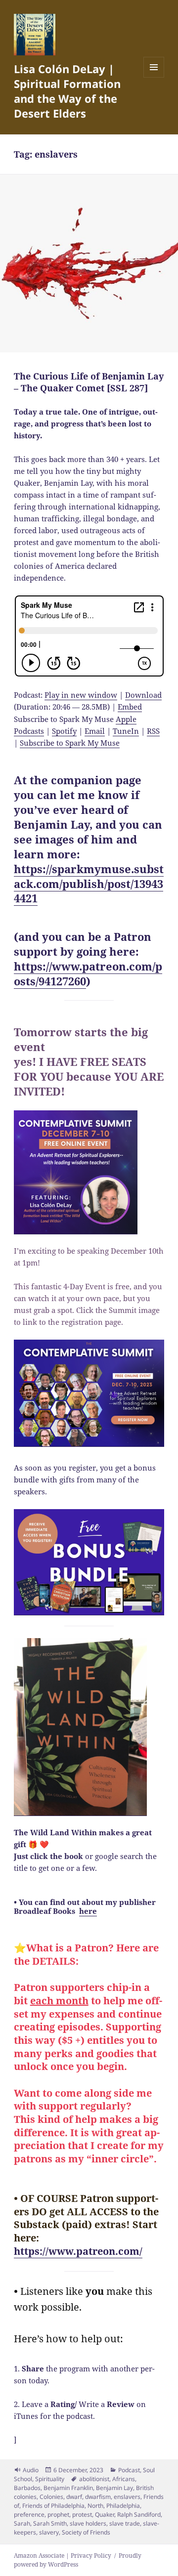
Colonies (51, 2497)
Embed (130, 707)
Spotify (64, 731)
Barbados (27, 2488)
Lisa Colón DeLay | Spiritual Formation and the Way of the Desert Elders (67, 91)
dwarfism (98, 2497)
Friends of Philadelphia (53, 2506)
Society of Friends (86, 2532)
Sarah (22, 2523)
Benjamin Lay (114, 2488)
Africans (124, 2479)
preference (29, 2514)
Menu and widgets (154, 77)
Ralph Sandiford (139, 2514)
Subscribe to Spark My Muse (70, 743)
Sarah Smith (50, 2523)
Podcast (129, 2470)
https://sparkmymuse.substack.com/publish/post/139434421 (89, 884)
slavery (49, 2532)
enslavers (127, 2497)
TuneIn (126, 731)
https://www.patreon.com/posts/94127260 (88, 973)
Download (143, 695)
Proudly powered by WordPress (78, 2560)
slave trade (125, 2523)
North (95, 2506)
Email (95, 731)
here (88, 1911)
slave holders (88, 2523)
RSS (153, 731)
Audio (31, 2470)
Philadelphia (123, 2506)
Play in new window (81, 695)
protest (82, 2514)
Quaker (105, 2514)
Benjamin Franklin (68, 2488)
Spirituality (50, 2479)
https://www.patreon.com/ (78, 2251)
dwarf (74, 2497)
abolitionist (94, 2479)
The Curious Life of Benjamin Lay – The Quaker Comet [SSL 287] (89, 382)
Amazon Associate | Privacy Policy (63, 2555)
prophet (58, 2514)
